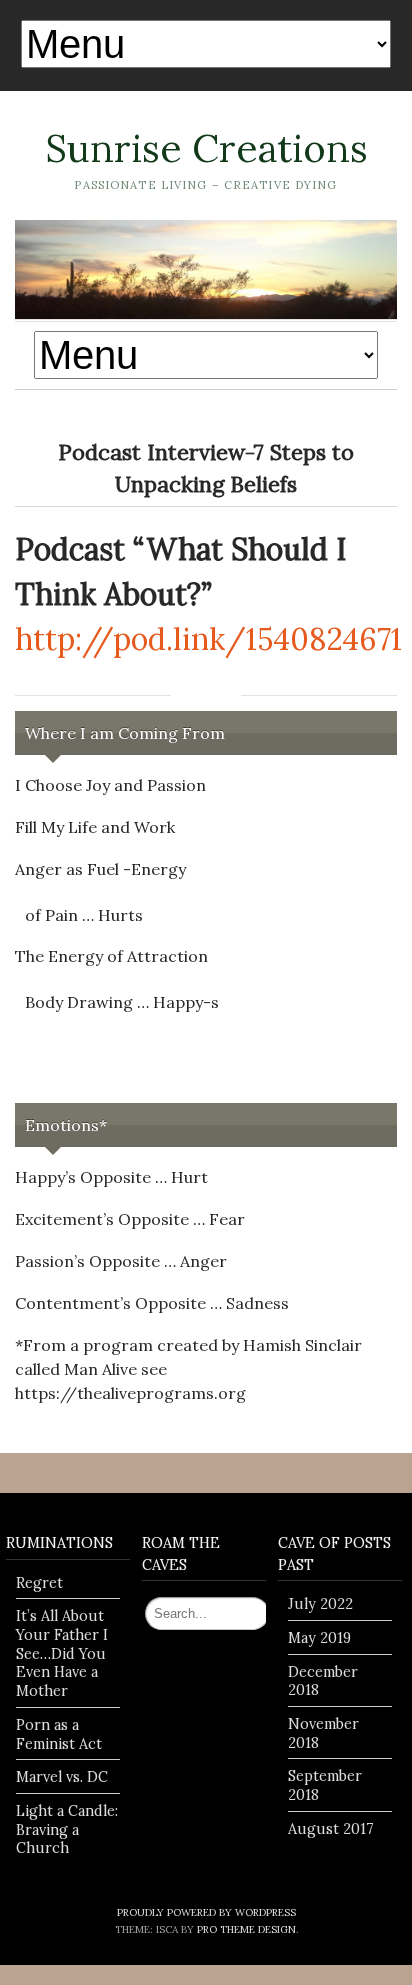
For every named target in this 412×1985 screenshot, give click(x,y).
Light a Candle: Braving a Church (67, 1829)
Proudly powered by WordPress (206, 1912)
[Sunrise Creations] (206, 269)
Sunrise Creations (206, 148)
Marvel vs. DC (62, 1777)
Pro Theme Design (246, 1929)
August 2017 (331, 1829)
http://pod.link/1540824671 (208, 639)
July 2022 (320, 1604)
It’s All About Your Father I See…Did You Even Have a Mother (62, 1653)
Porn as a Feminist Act (59, 1734)
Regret (39, 1583)
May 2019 (319, 1638)
